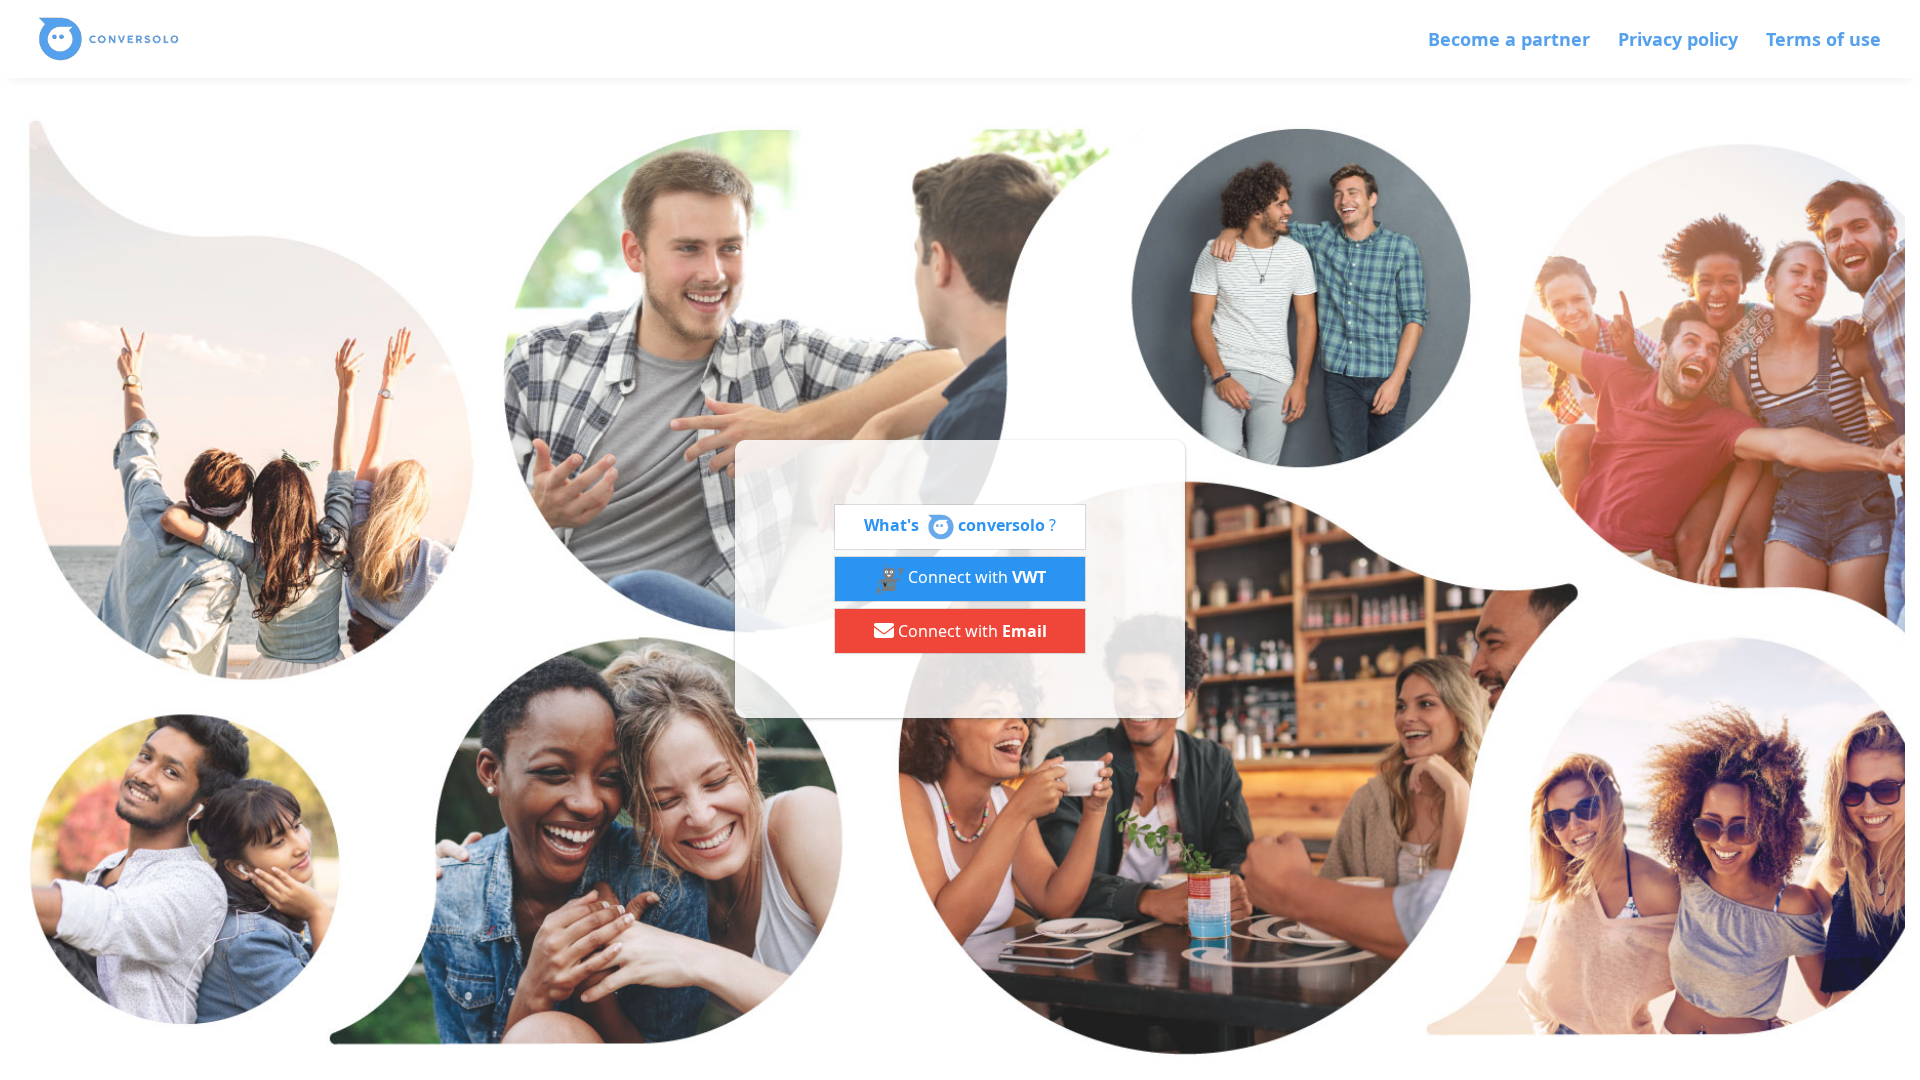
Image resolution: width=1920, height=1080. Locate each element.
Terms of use (1823, 39)
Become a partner (1509, 39)
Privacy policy (1678, 39)
